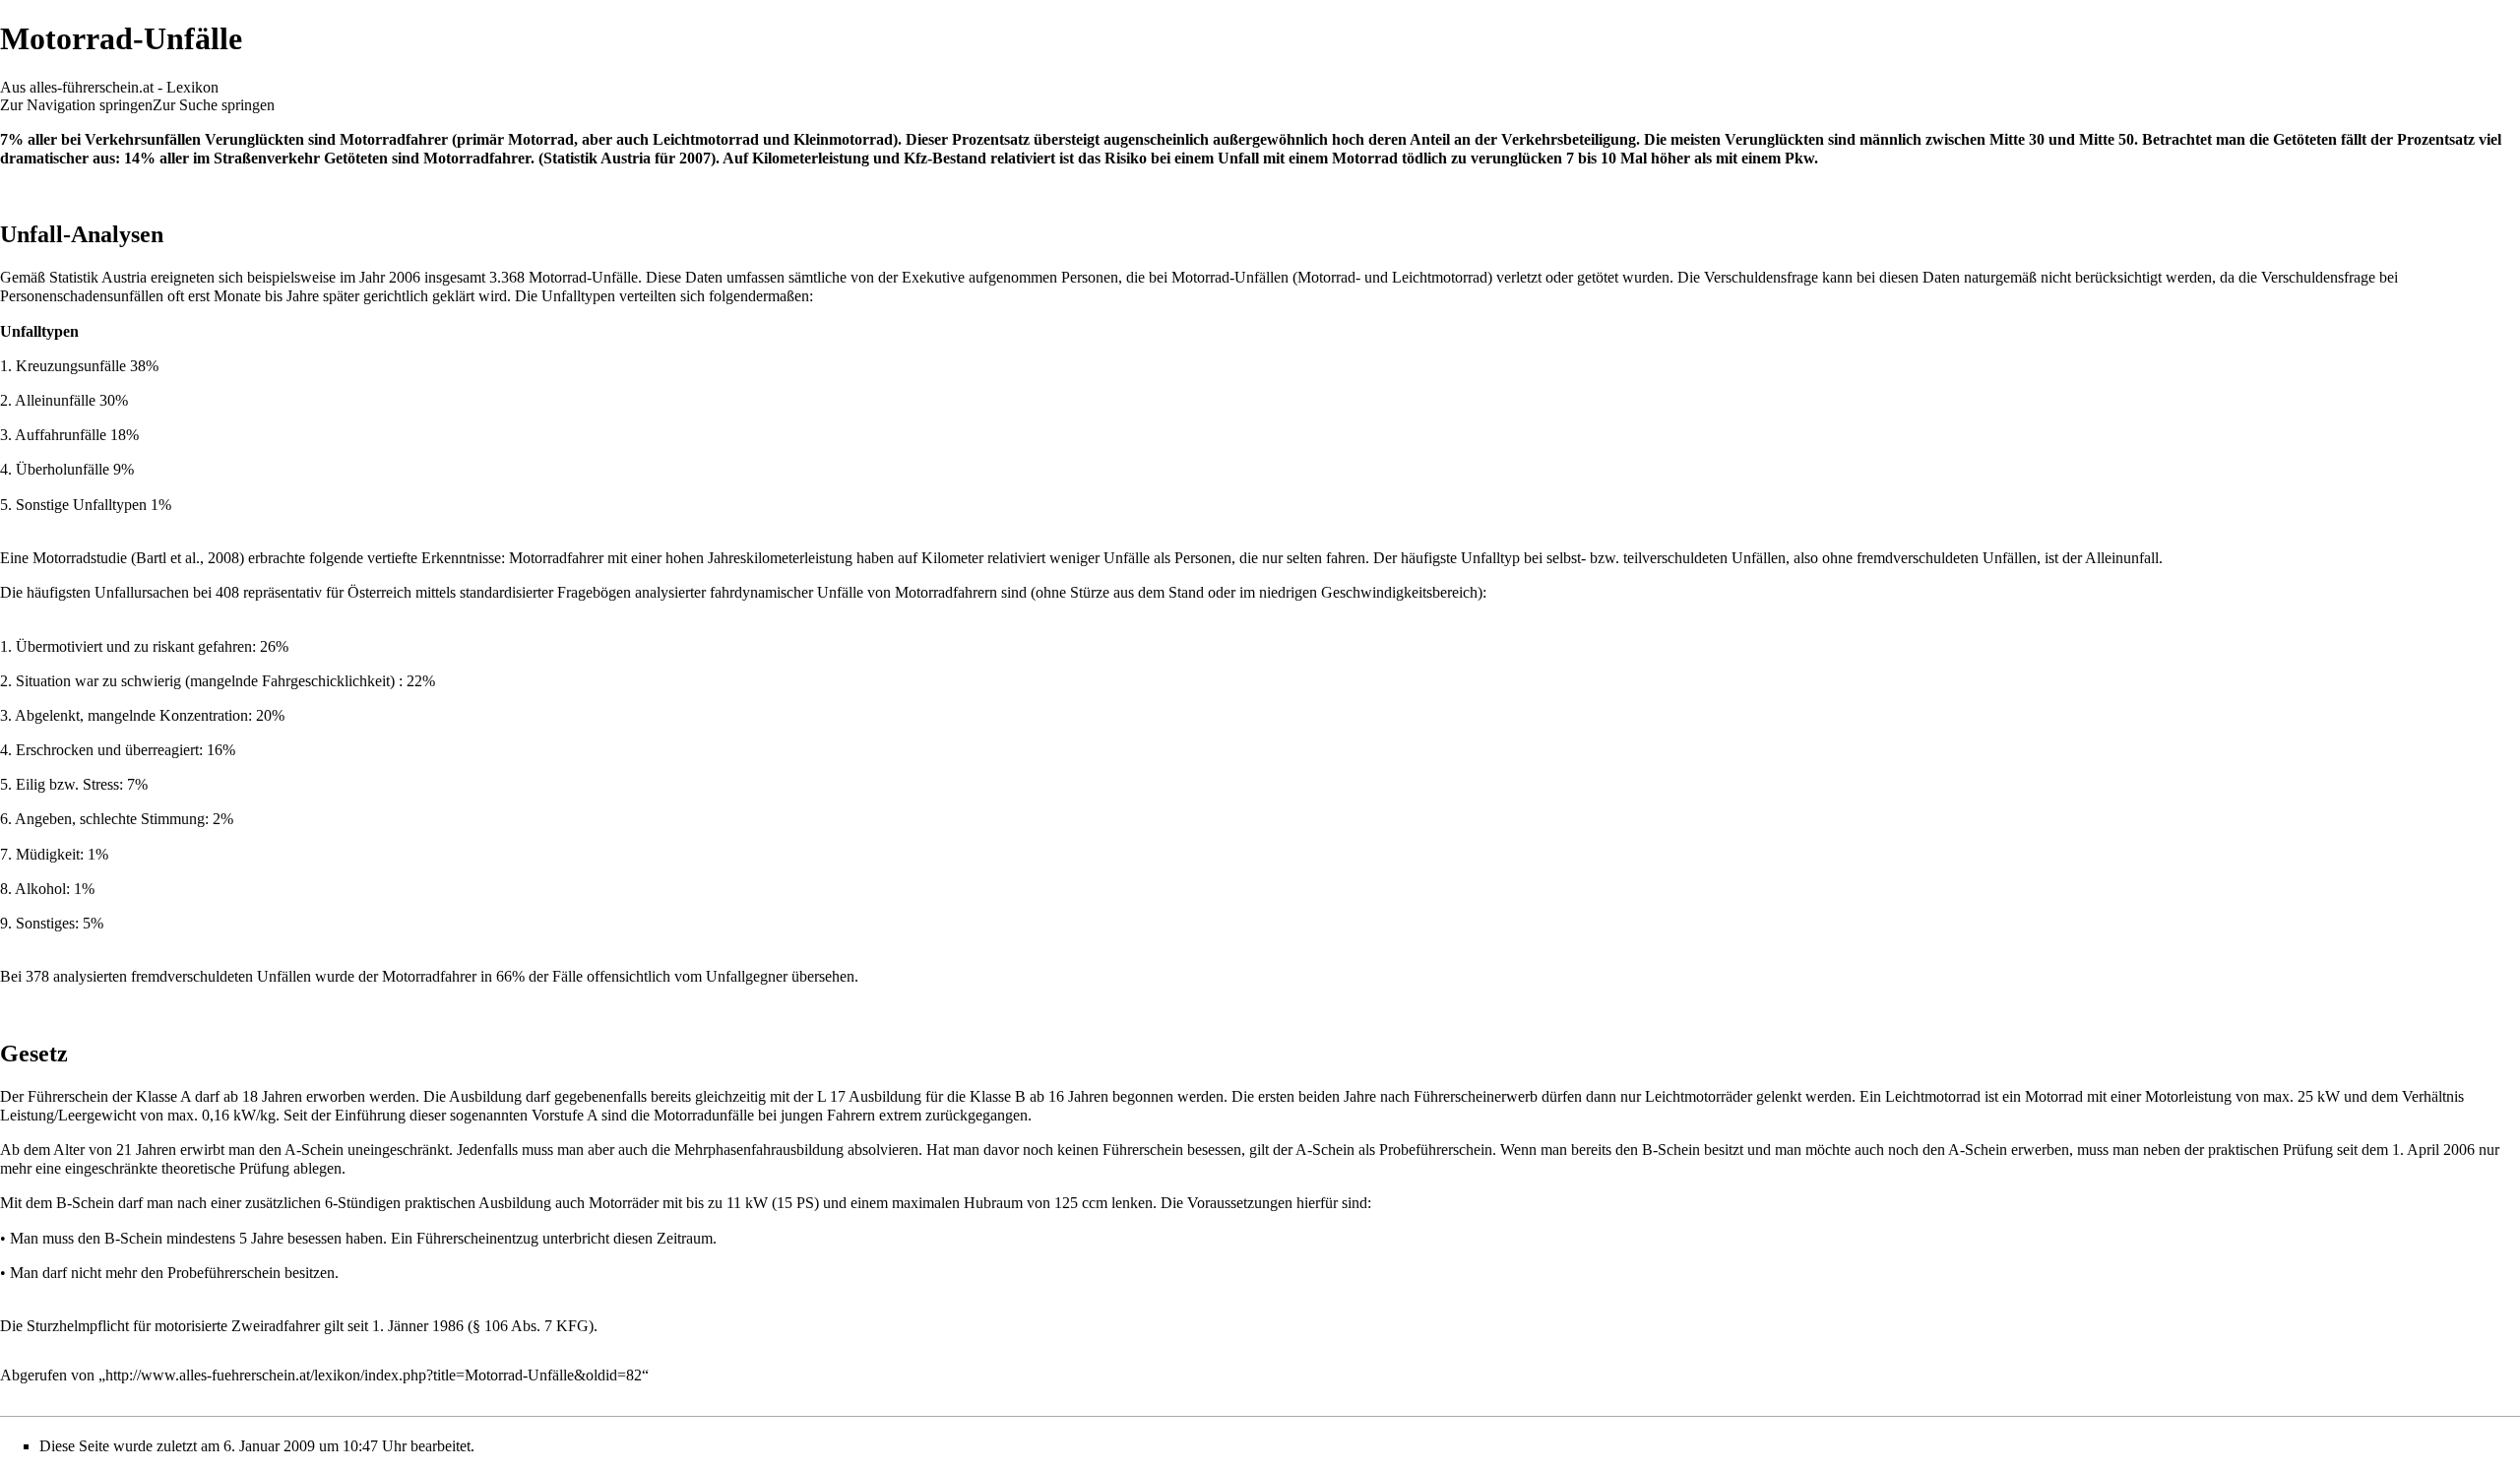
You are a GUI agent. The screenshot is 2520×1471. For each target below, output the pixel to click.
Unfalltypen (578, 296)
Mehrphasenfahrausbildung (759, 1150)
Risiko (1126, 158)
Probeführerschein (1436, 1150)
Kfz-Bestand (945, 158)
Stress (101, 784)
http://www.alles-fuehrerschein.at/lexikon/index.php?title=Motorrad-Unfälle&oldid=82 (374, 1375)
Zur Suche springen (214, 105)
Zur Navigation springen (76, 105)
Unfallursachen (142, 592)
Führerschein (68, 1096)
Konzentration (204, 715)
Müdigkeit (48, 854)
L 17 (831, 1096)
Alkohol (40, 889)
